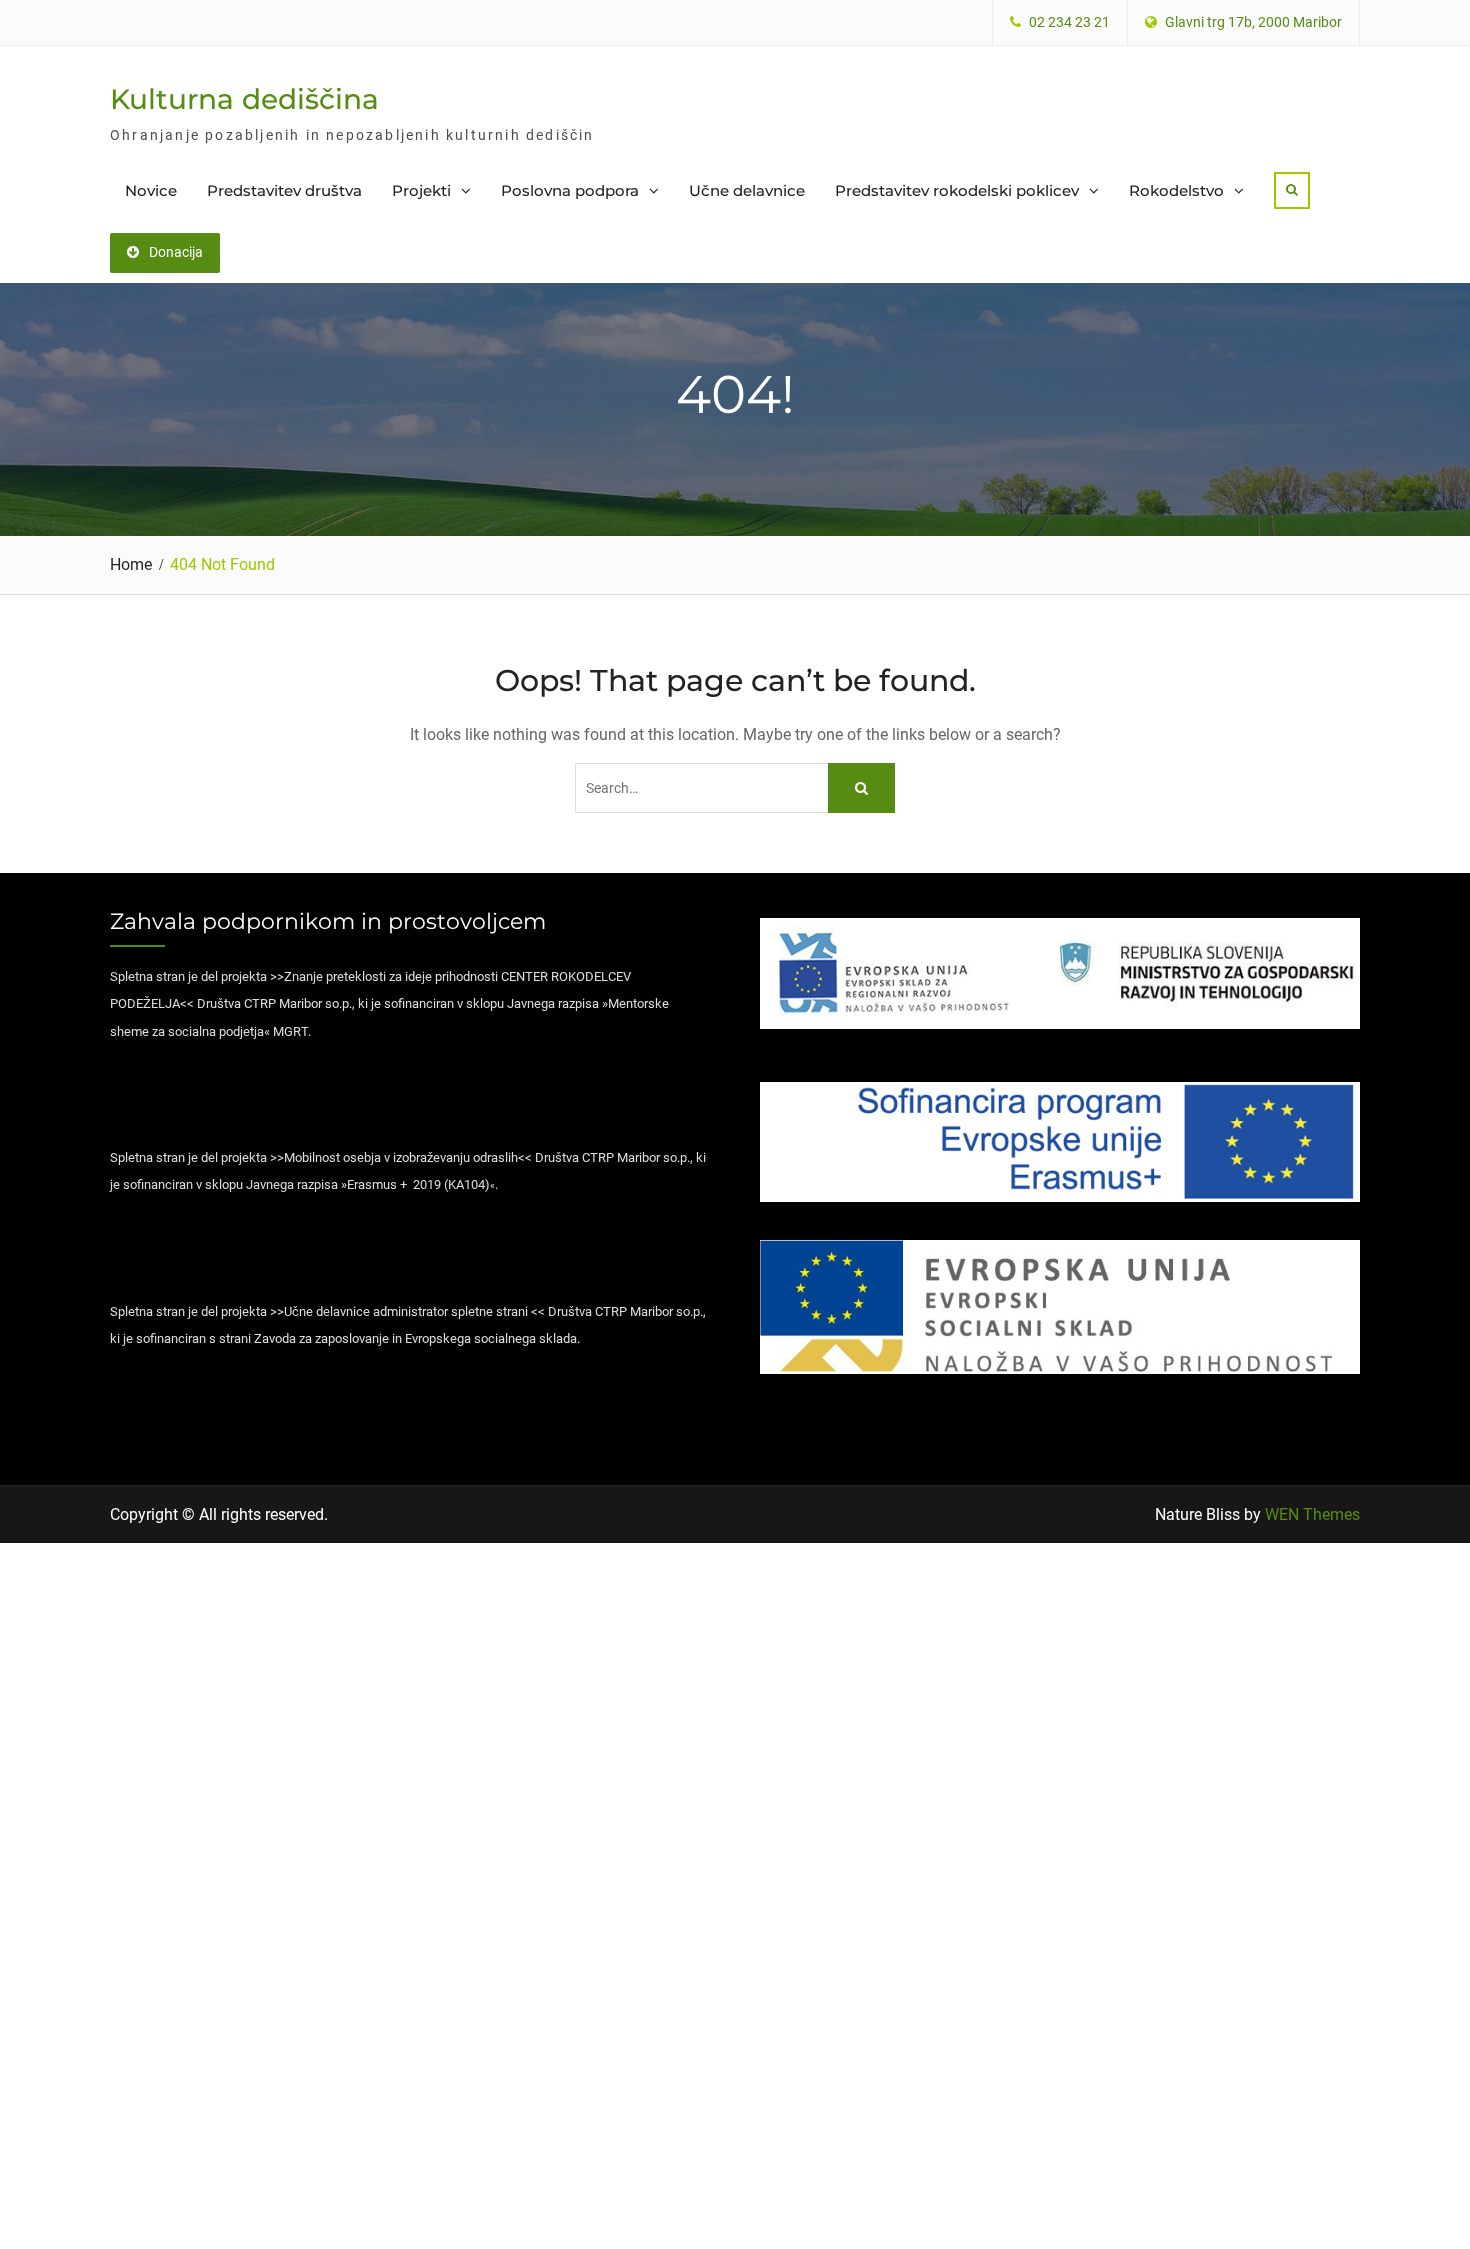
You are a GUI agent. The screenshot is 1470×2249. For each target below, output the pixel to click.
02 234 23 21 (1069, 22)
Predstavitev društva (284, 190)
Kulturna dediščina (244, 99)
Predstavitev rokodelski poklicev (957, 190)
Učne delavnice (747, 190)
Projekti (421, 190)
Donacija (176, 252)
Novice (151, 190)
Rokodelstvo (1176, 190)
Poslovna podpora (570, 190)
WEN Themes (1312, 1514)
